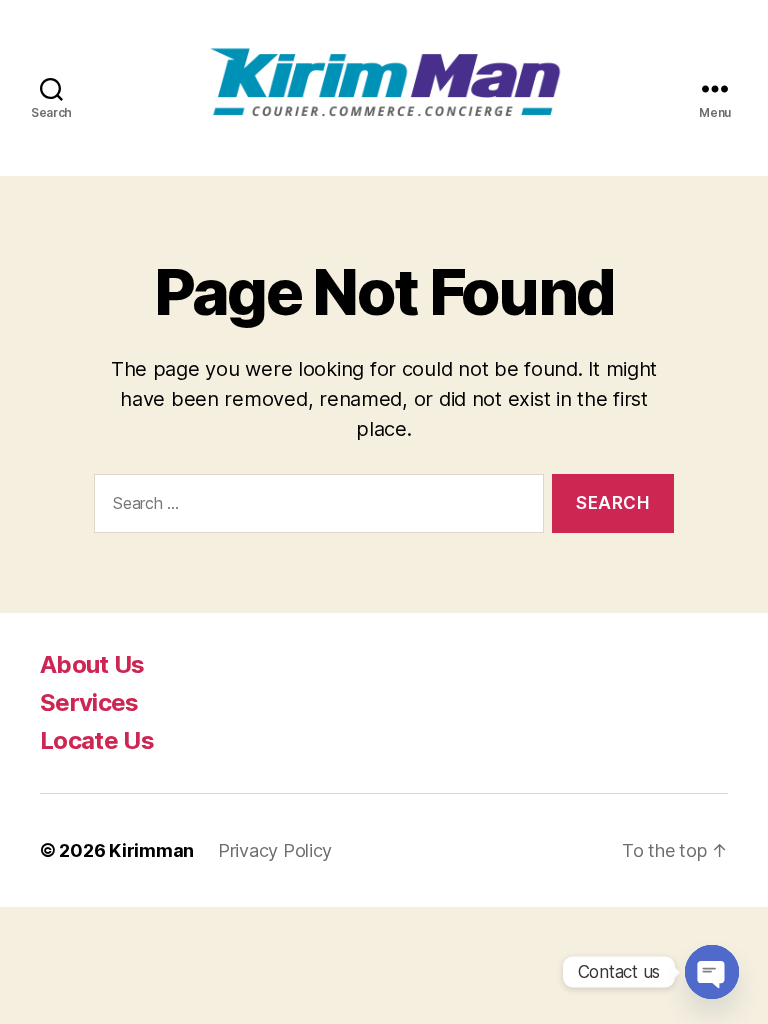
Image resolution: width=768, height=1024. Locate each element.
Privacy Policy (275, 850)
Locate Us (97, 740)
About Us (92, 664)
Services (89, 702)
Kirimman (151, 850)
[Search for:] (315, 507)
